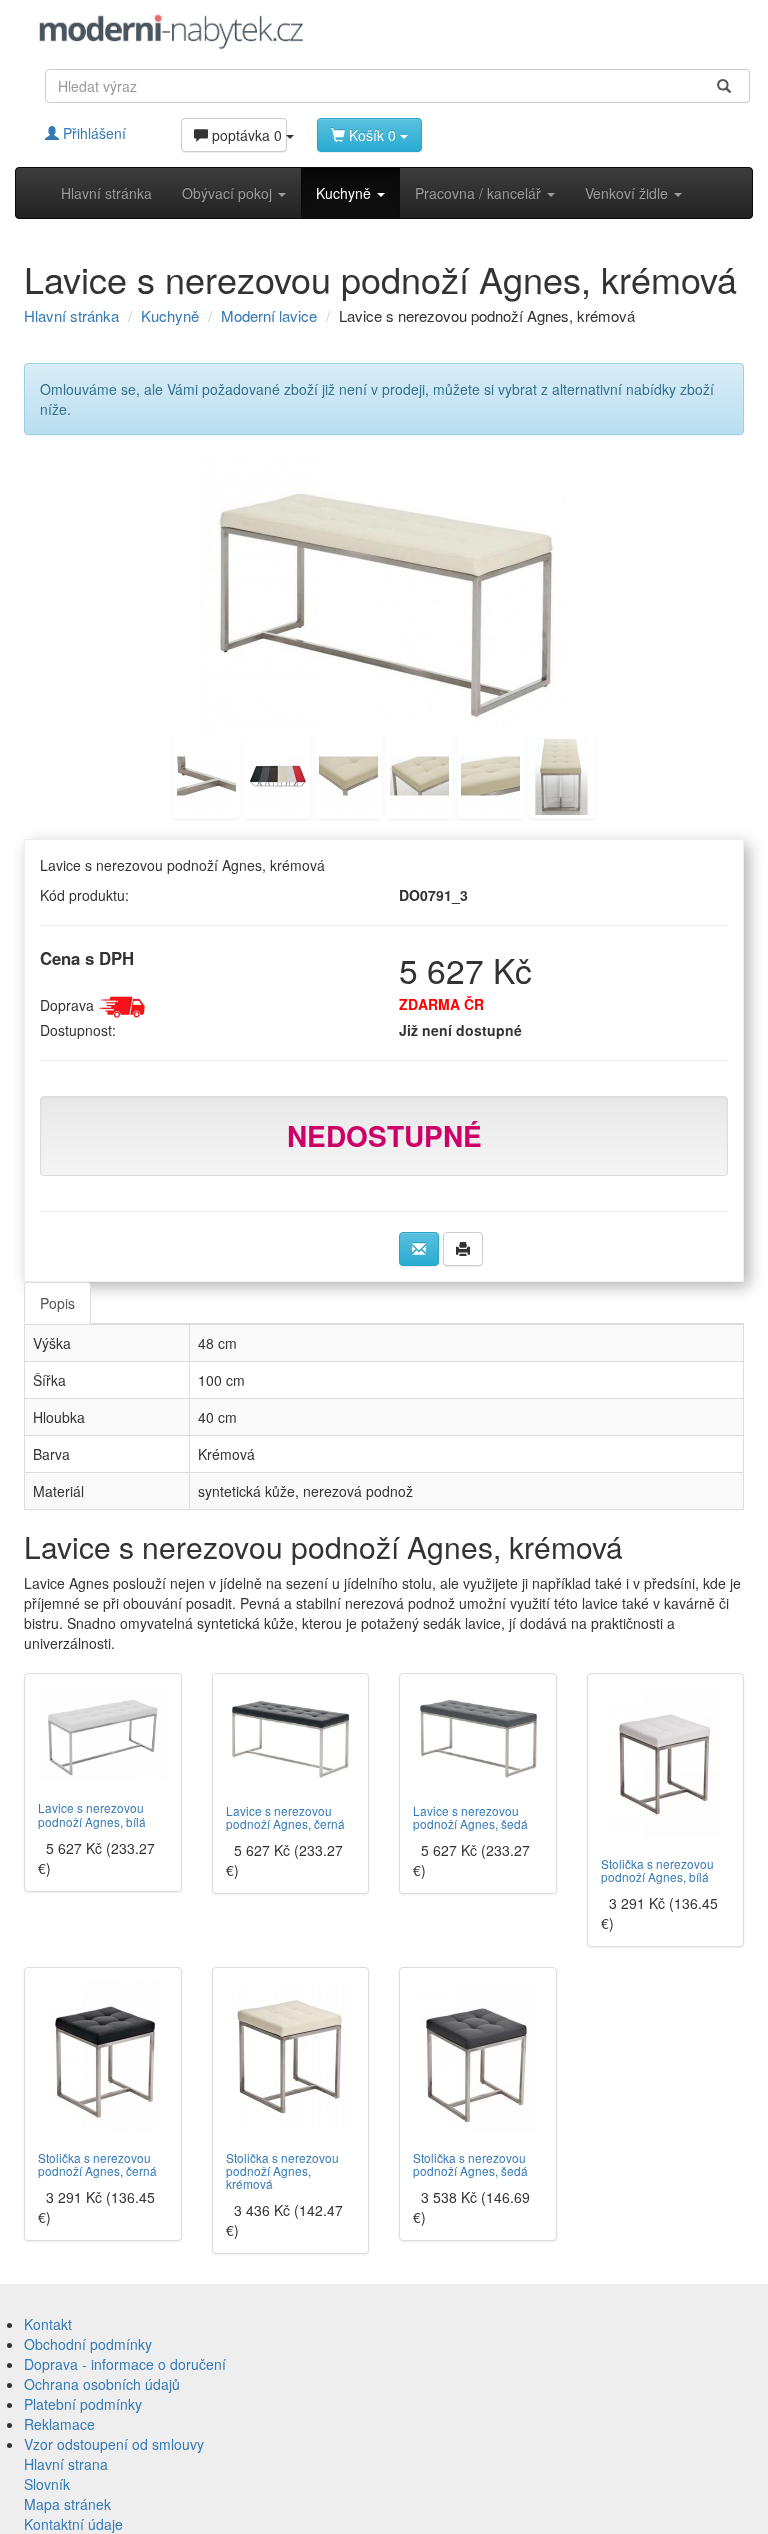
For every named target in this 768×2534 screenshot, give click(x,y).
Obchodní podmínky (88, 2344)
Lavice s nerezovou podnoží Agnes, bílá (92, 1814)
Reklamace (59, 2424)
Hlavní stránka (106, 193)
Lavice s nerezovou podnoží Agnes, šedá (470, 1817)
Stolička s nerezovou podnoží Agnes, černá (97, 2164)
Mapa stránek (67, 2504)
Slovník (47, 2484)
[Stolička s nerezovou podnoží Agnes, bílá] (666, 1762)
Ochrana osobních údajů (102, 2384)
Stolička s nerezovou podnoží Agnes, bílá (657, 1870)
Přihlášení (92, 133)
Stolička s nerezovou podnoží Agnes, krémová (282, 2170)
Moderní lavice (269, 315)
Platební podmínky (83, 2404)
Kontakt (48, 2324)
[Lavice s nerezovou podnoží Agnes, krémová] (384, 594)
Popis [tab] (57, 1303)
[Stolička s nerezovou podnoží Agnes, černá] (103, 2056)
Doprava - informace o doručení (125, 2364)
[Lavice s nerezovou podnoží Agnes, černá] (291, 1735)
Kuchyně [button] (345, 193)
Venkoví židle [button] (628, 193)
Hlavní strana (66, 2464)
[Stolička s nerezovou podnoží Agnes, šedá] (478, 2056)
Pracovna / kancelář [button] (480, 193)
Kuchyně (170, 315)
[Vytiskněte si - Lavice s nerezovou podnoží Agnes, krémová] (463, 1249)
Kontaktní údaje (73, 2524)
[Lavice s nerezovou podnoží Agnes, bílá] (103, 1734)
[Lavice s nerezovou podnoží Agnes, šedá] (478, 1735)
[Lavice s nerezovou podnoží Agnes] (206, 774)
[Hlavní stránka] (171, 31)
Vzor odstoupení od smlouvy (114, 2444)
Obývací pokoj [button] (229, 193)
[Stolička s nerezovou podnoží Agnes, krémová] (291, 2056)
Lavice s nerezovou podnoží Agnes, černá (285, 1817)
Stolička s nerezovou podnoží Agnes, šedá (470, 2164)
